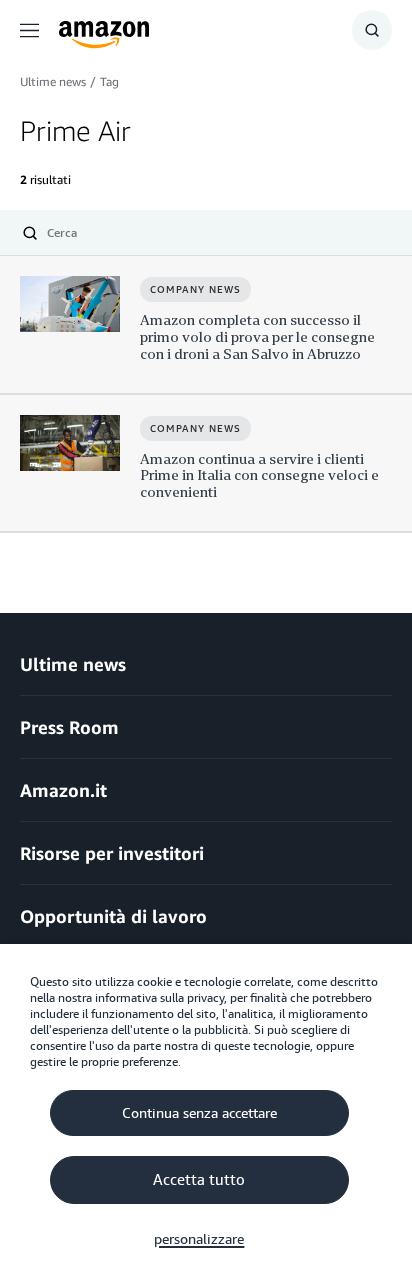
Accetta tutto (199, 1180)
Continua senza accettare (199, 1113)
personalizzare (199, 1239)
